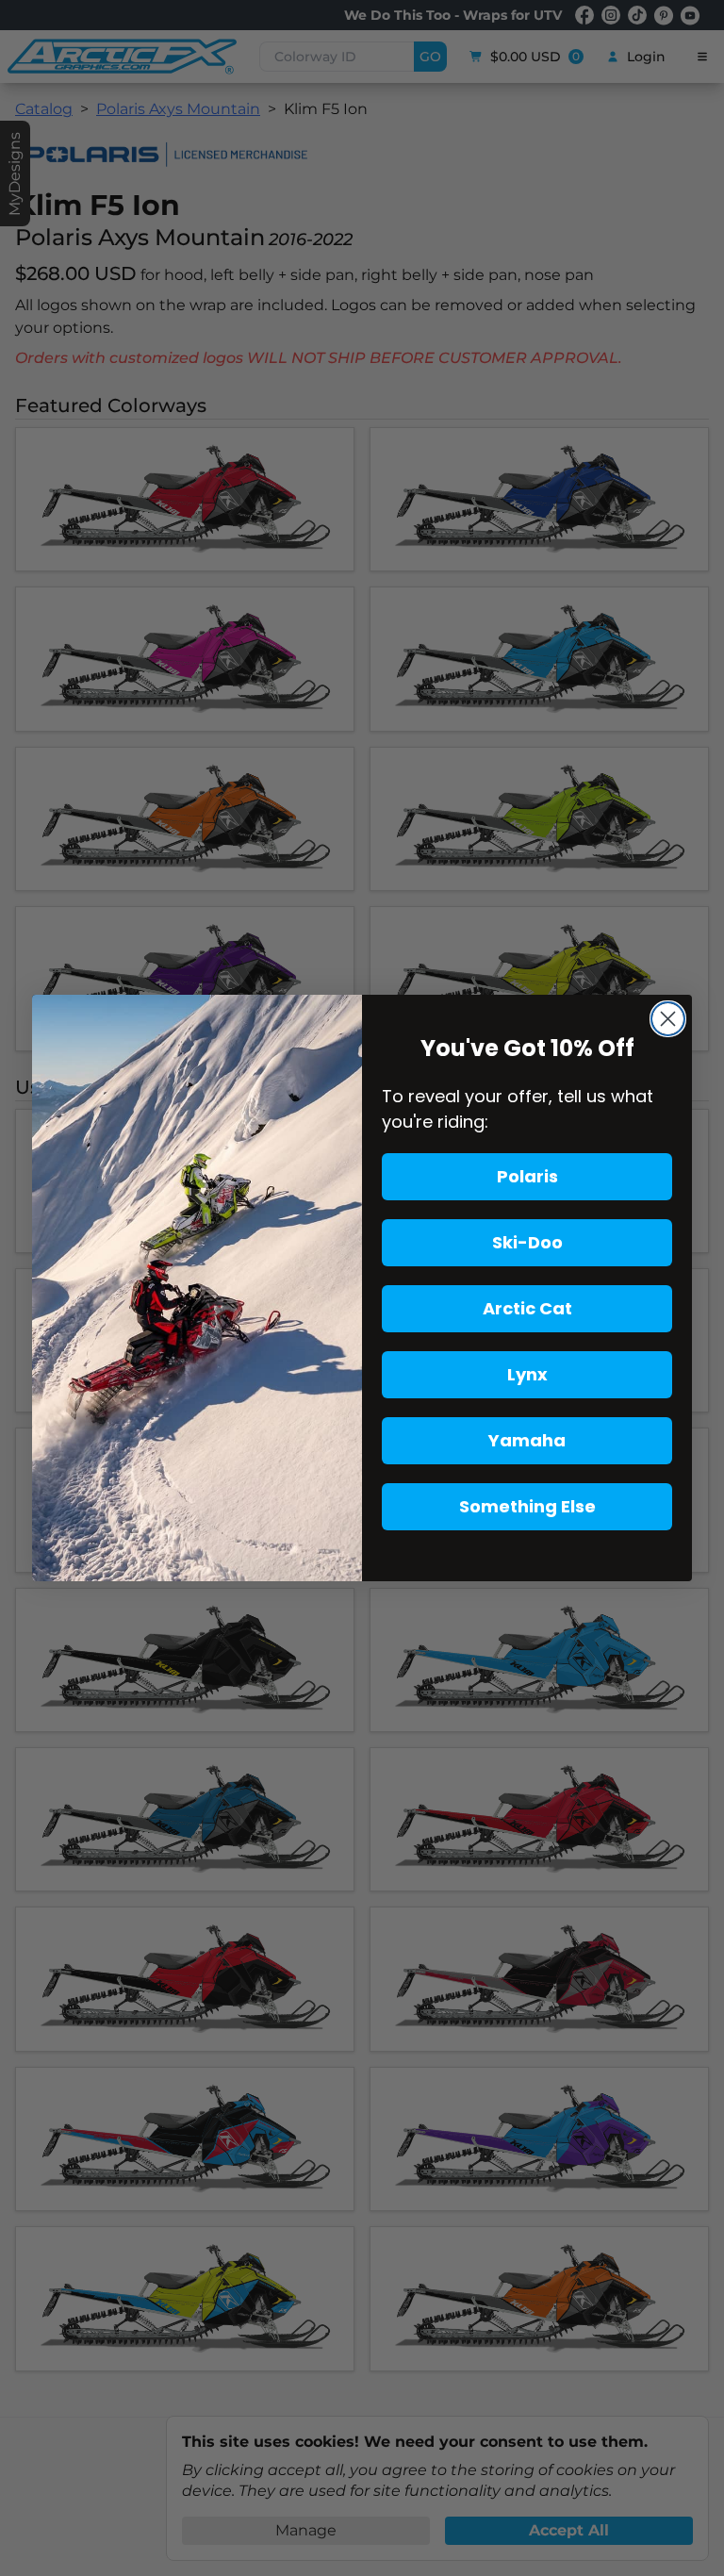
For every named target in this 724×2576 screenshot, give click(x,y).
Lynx (527, 1374)
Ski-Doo (527, 1242)
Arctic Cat (527, 1308)
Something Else (527, 1506)
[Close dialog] (668, 1019)
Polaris (527, 1176)
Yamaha (527, 1440)
